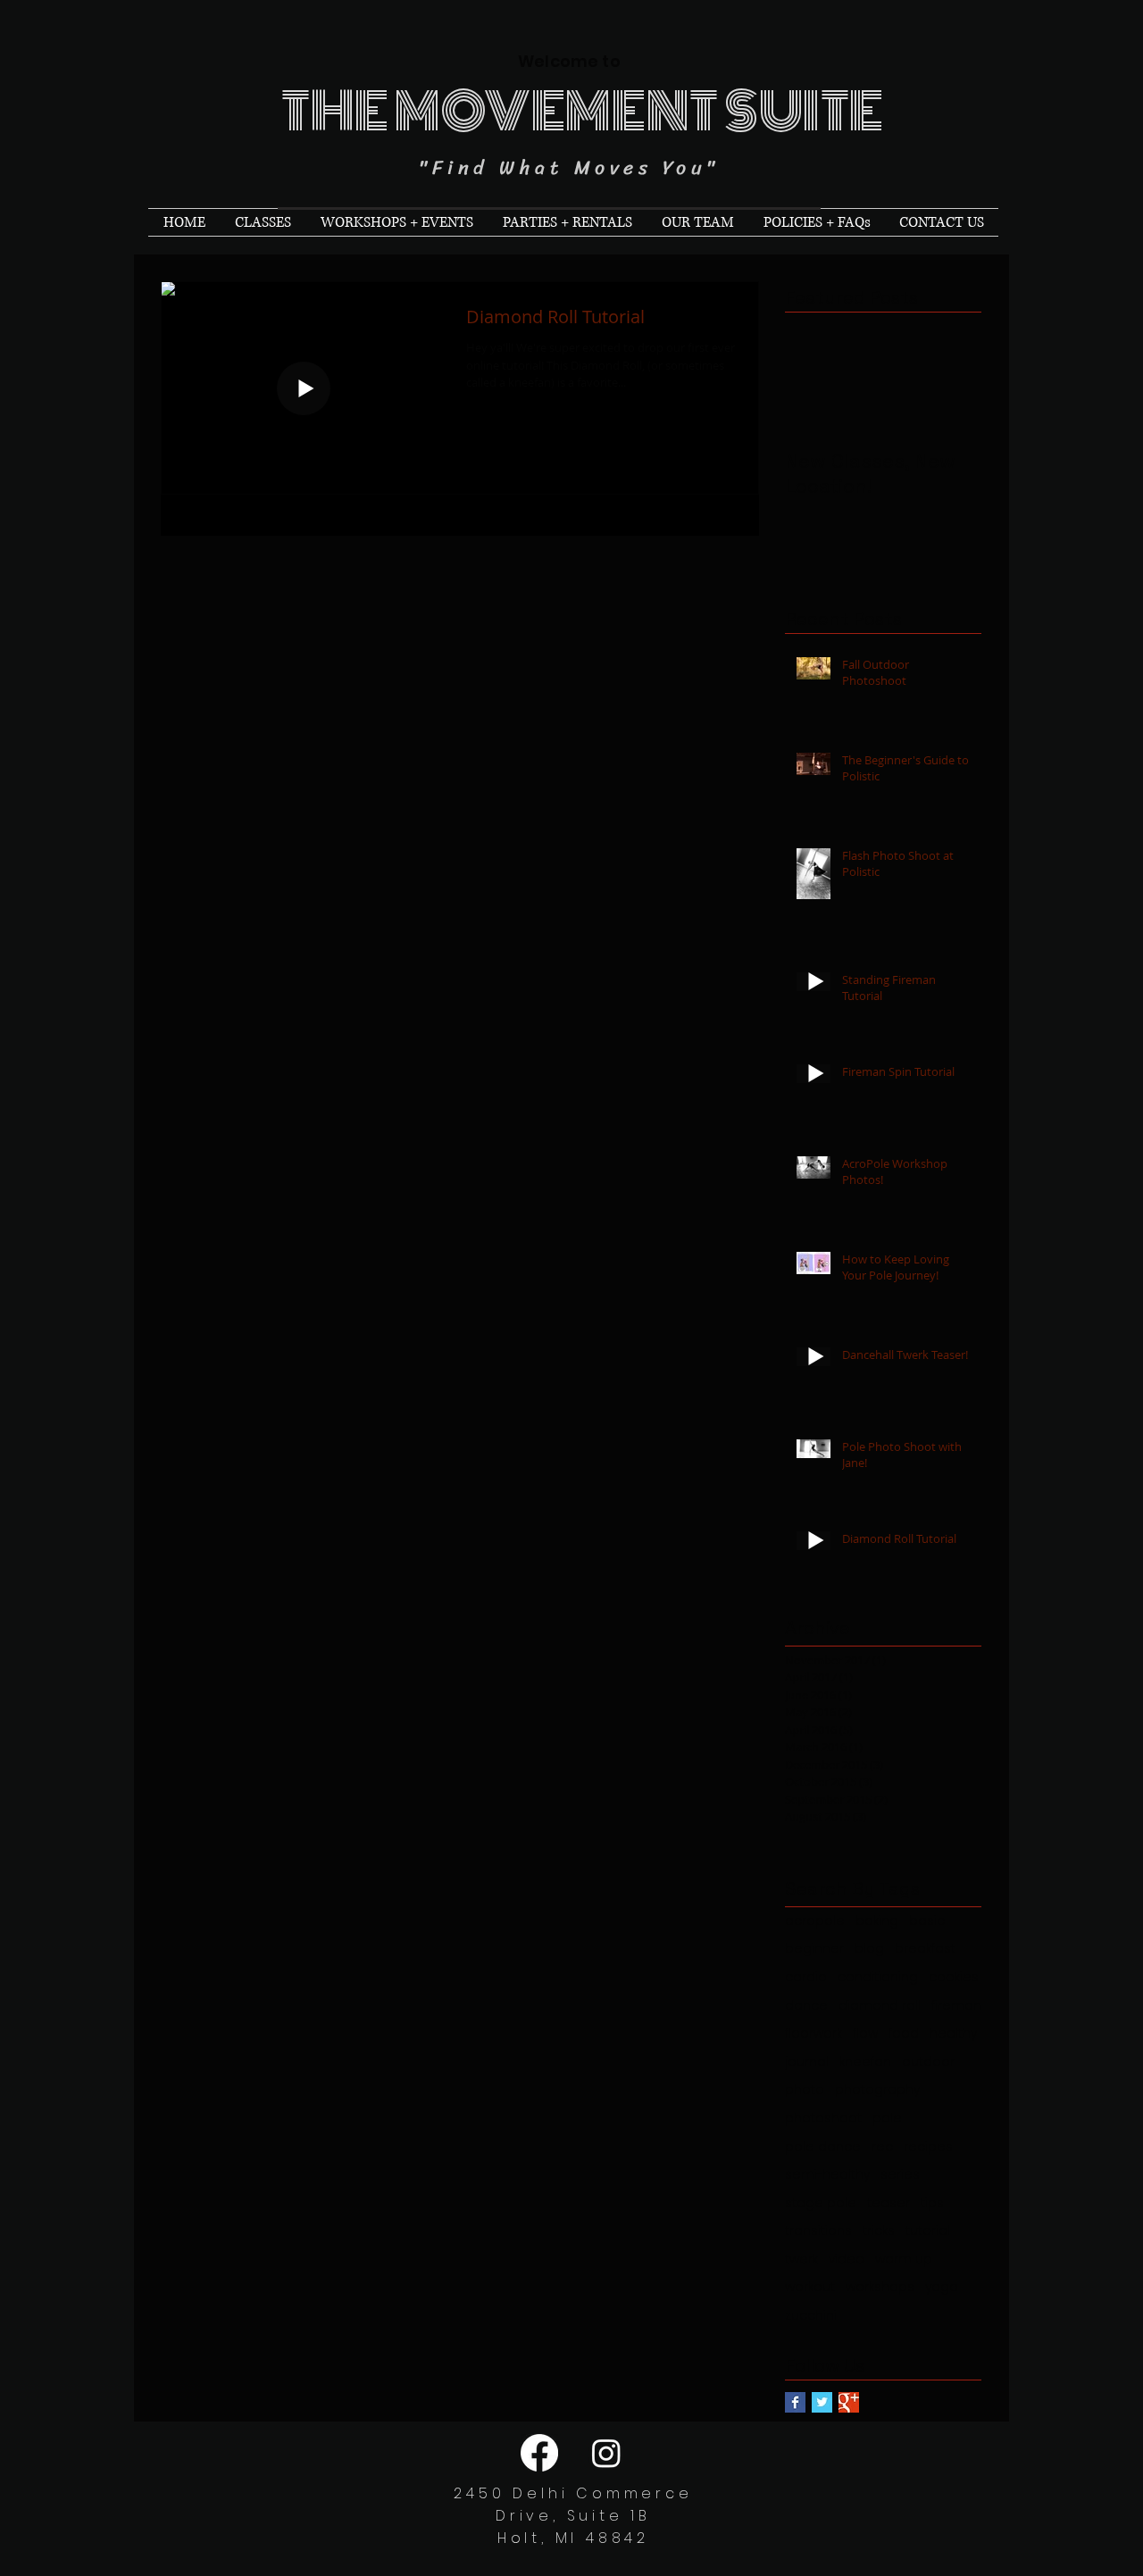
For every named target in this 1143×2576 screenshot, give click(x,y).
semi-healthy (827, 2175)
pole (887, 2118)
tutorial (928, 2231)
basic (927, 1921)
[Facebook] (539, 2453)
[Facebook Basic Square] (795, 2402)
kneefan (865, 2062)
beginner (814, 1949)
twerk (801, 2259)
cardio (806, 1977)
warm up (904, 2259)
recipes (928, 2147)
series (900, 2175)
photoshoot (823, 2118)
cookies (954, 1977)
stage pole (821, 2203)
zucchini (811, 2316)
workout (810, 2287)
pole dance (823, 2147)
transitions (818, 2231)
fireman (956, 2006)
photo (805, 2090)
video (847, 2259)
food (904, 2034)
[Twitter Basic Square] (822, 2402)
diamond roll (880, 2006)
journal (807, 2062)
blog (869, 1949)
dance (806, 2006)
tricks (879, 2231)
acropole (815, 1921)
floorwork (813, 2034)
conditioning (878, 1977)
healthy (953, 2034)
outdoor (928, 2062)
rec (882, 2147)
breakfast (925, 1949)
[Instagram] (606, 2453)
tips (932, 2203)
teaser (889, 2203)
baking (877, 1921)
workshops (880, 2287)
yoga (942, 2287)
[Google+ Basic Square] (849, 2402)
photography (877, 2090)
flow (865, 2034)
